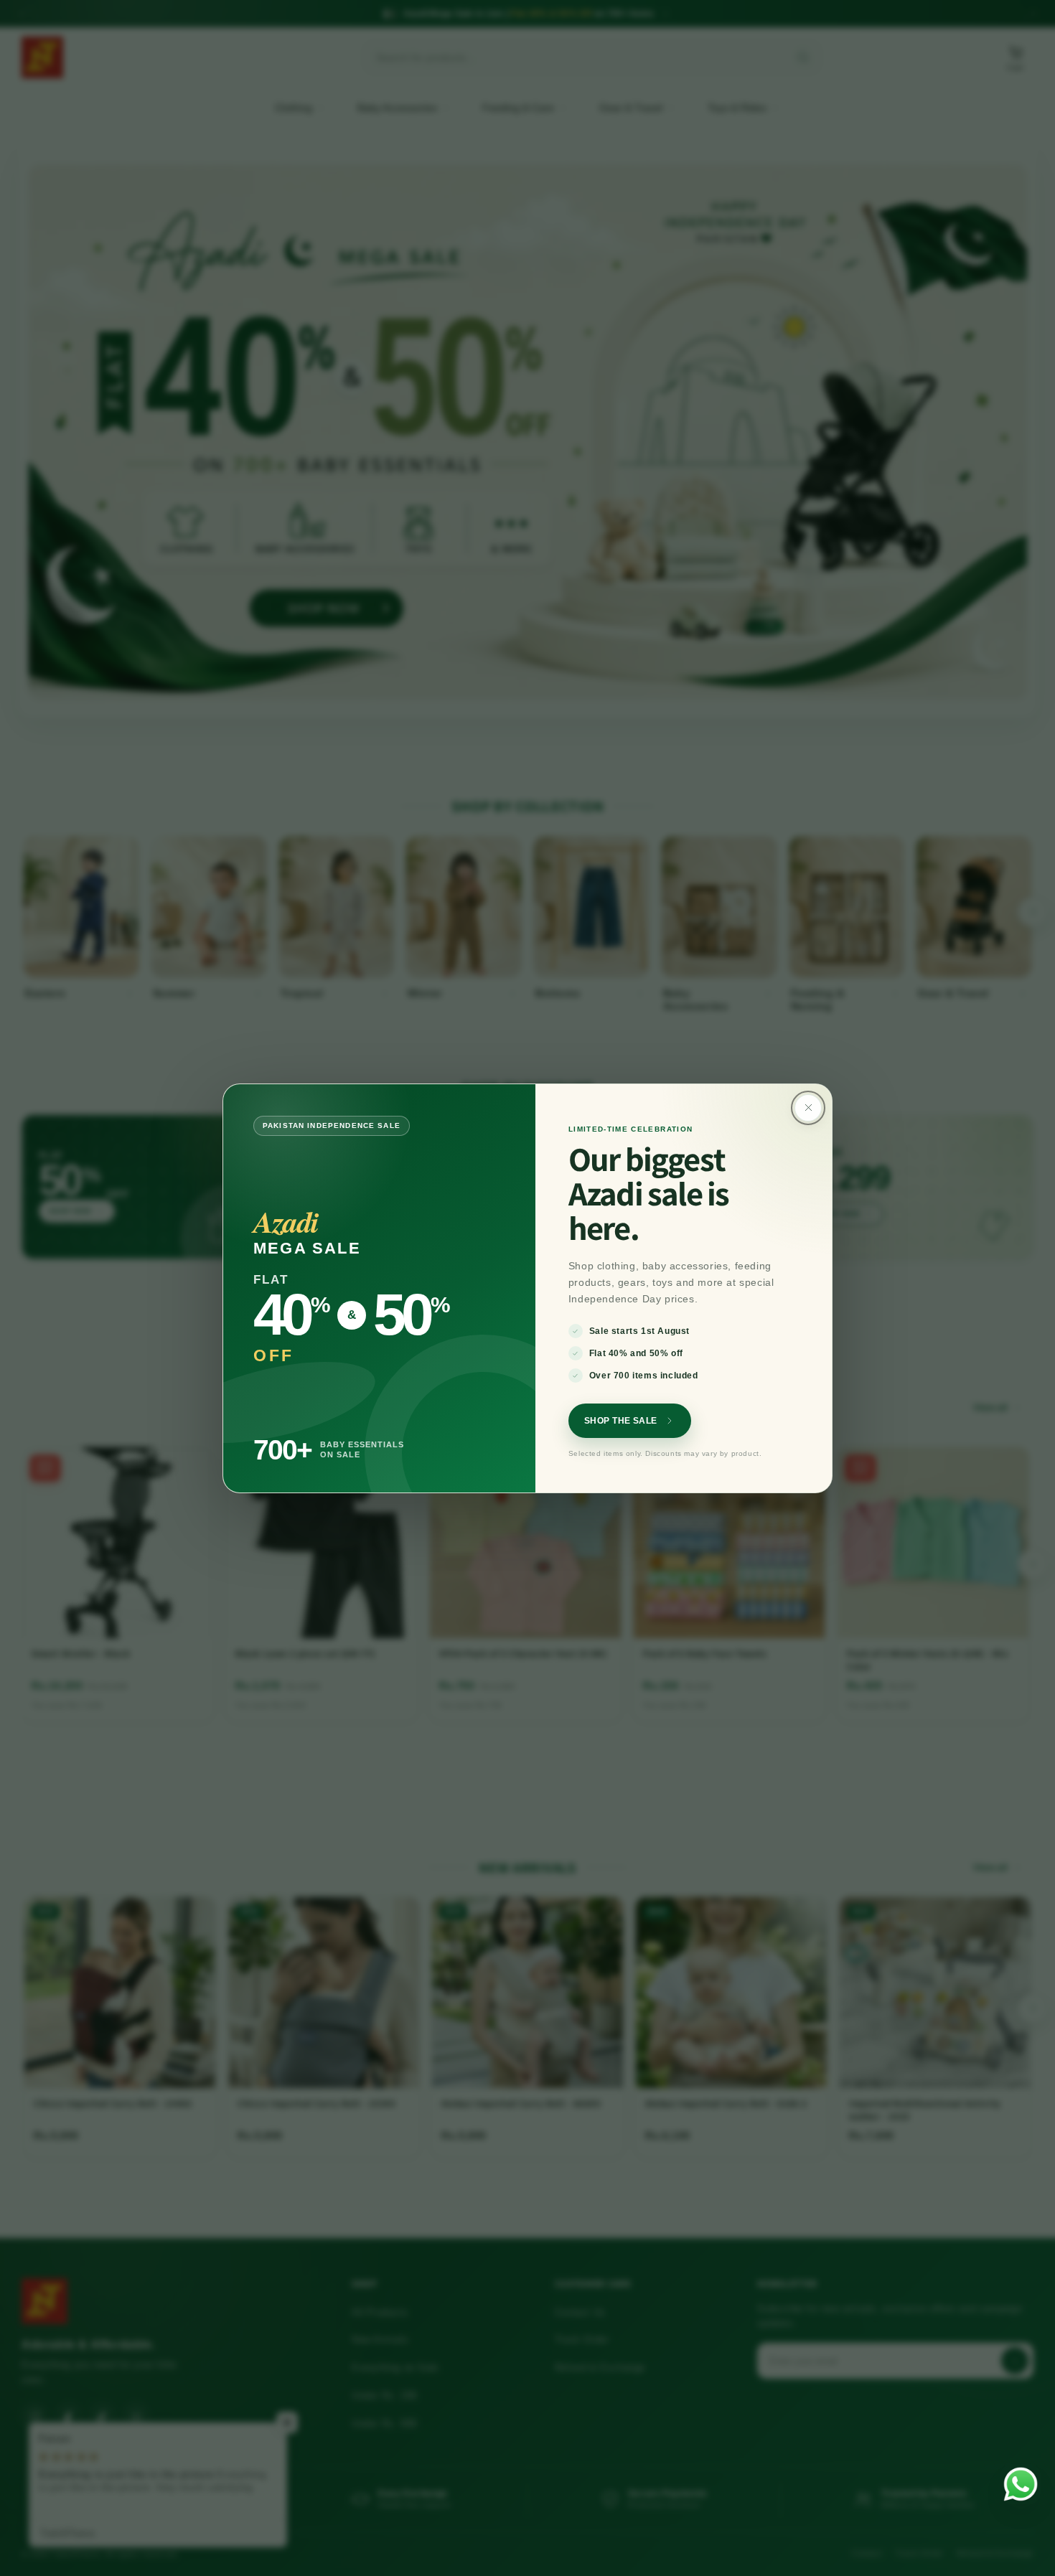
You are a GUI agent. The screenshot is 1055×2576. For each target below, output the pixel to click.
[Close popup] (808, 1108)
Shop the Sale (621, 1421)
